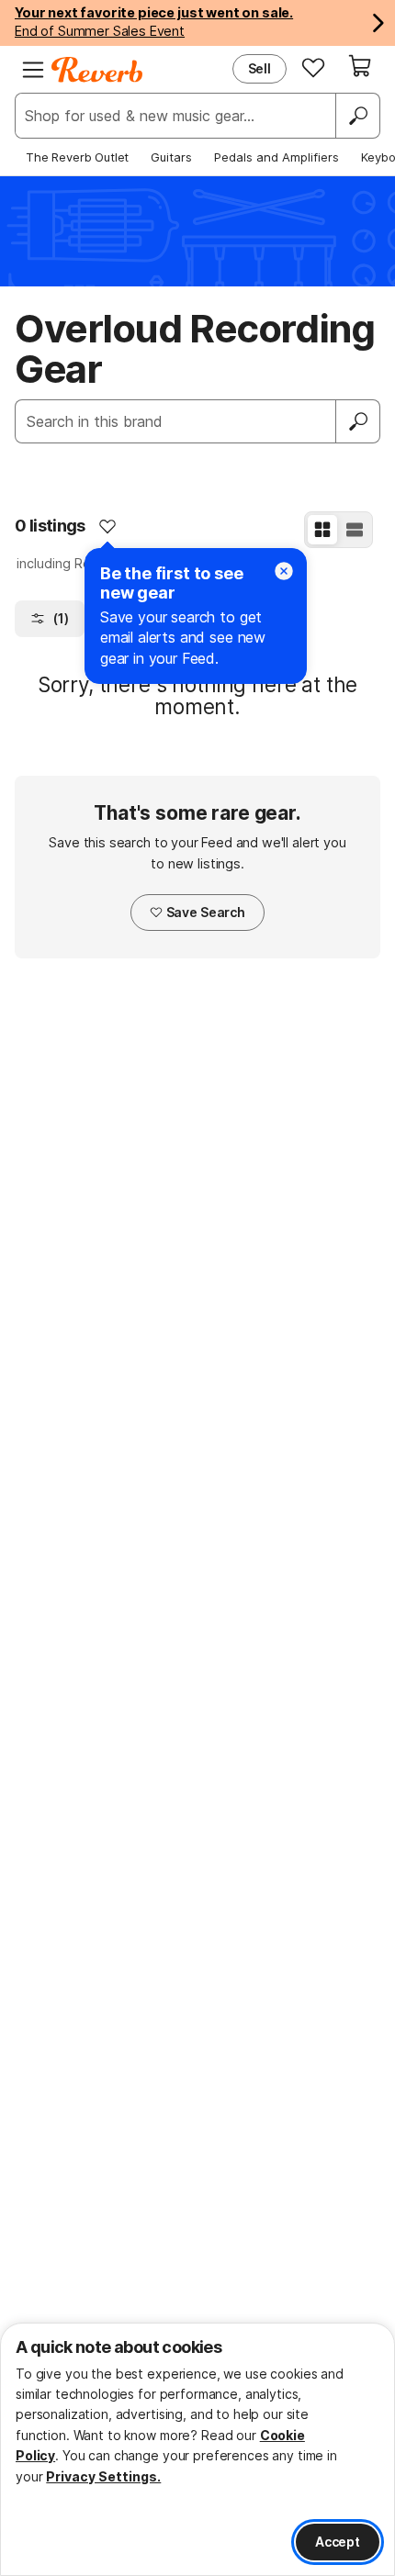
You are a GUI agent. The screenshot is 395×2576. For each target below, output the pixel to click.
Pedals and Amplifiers (276, 157)
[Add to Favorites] (107, 526)
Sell (260, 68)
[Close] (284, 571)
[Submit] (358, 421)
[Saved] (313, 67)
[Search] (357, 116)
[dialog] (197, 2449)
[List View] (355, 530)
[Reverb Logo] (97, 70)
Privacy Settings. (103, 2476)
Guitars (171, 157)
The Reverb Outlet (77, 157)
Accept (338, 2542)
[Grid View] (322, 530)
